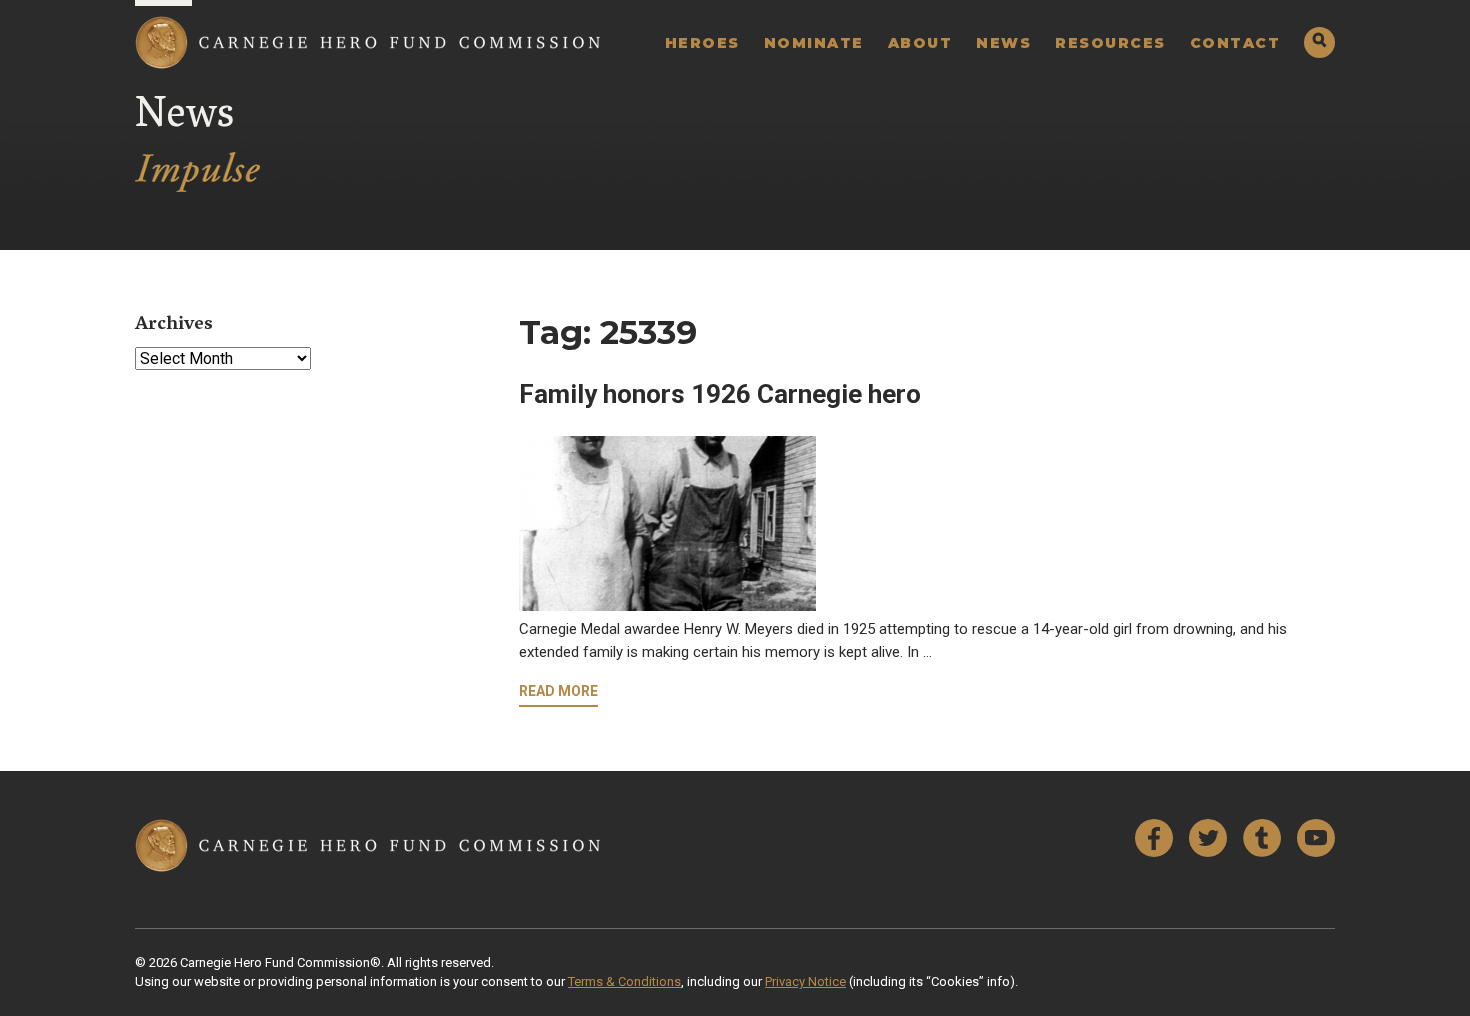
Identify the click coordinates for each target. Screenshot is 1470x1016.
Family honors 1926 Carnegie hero (720, 394)
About (920, 43)
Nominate (814, 43)
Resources (1110, 43)
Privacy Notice (805, 981)
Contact (1235, 43)
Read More (558, 691)
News (1003, 43)
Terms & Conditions (624, 981)
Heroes (702, 43)
